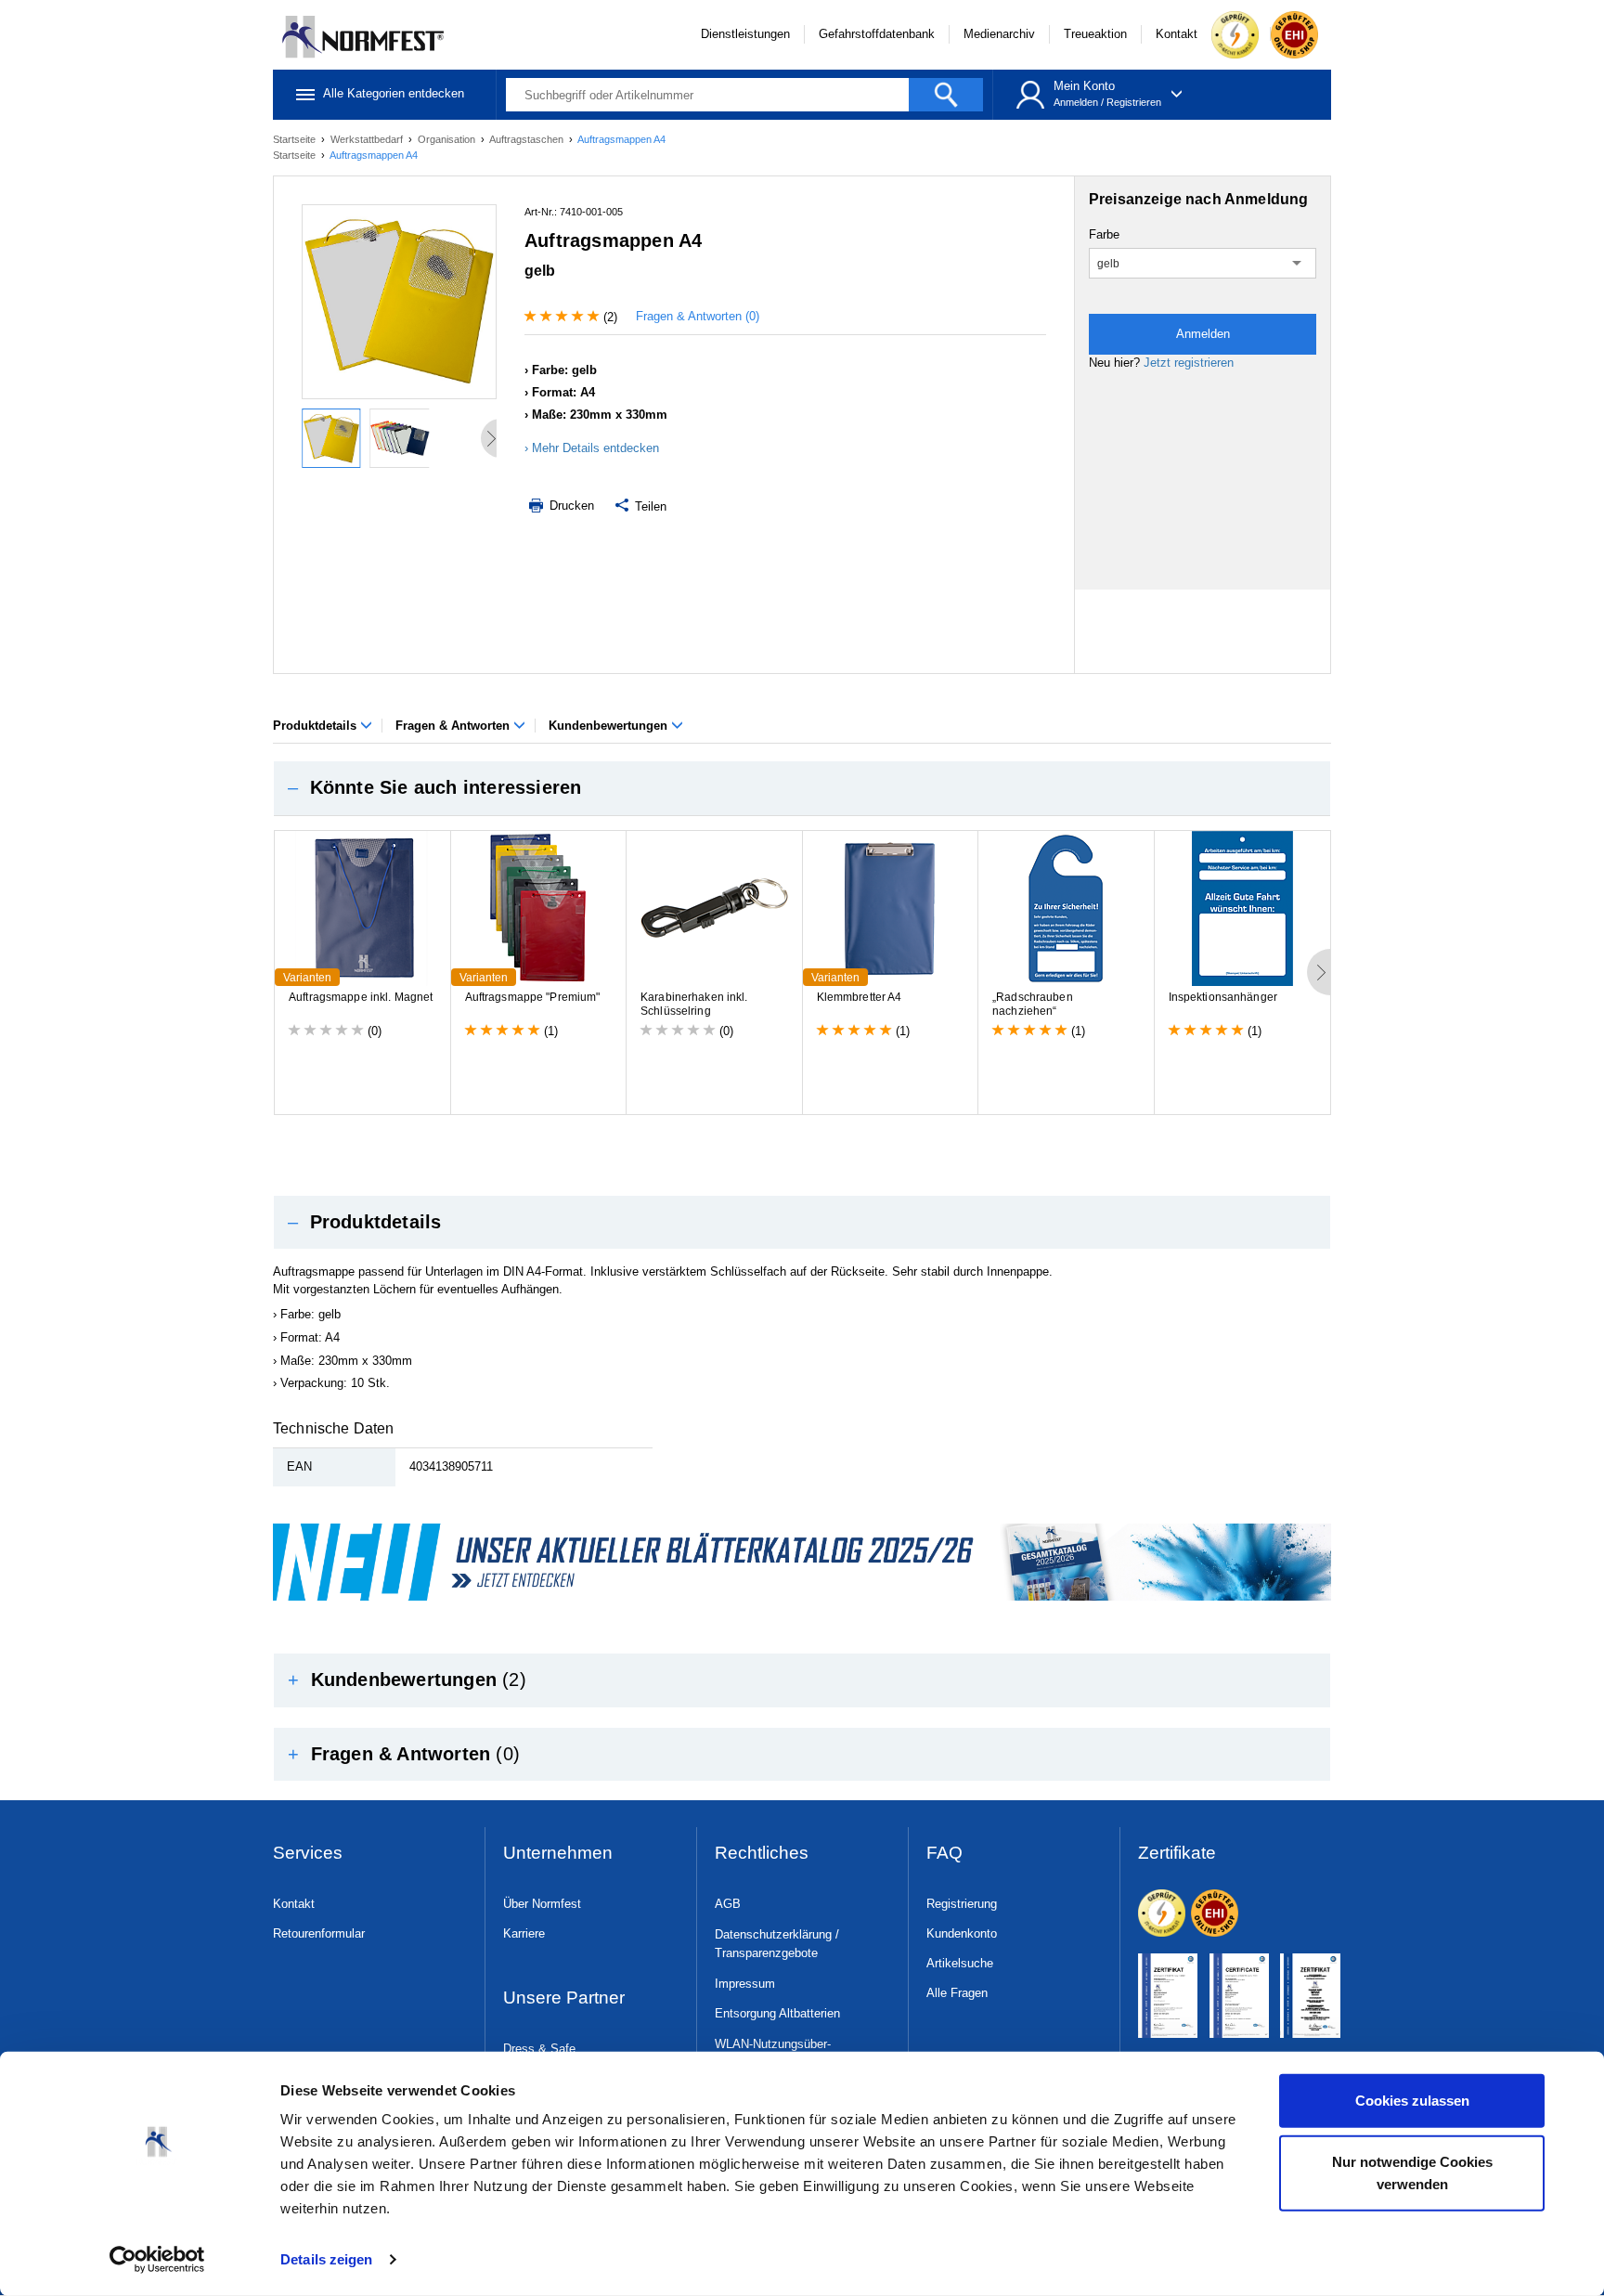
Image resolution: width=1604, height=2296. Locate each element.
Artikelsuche (960, 1963)
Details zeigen (326, 2259)
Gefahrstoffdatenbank (877, 34)
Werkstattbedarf (368, 139)
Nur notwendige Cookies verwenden (1412, 2172)
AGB (728, 1904)
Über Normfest (542, 1904)
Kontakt (1177, 34)
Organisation (448, 139)
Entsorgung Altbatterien (777, 2013)
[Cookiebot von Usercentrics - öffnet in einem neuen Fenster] (157, 2260)
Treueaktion (1095, 34)
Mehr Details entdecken (595, 448)
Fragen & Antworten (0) (698, 316)
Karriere (524, 1933)
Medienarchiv (999, 34)
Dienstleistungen (745, 34)
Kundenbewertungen (610, 726)
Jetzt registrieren (1189, 363)
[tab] (802, 788)
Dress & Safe (539, 2049)
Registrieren (1134, 102)
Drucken (570, 506)
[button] (802, 788)
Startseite (296, 139)
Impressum (745, 1984)
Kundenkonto (962, 1933)
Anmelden (1076, 102)
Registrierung (962, 1904)
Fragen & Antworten (454, 726)
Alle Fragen (957, 1993)
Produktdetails (317, 726)
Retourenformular (319, 1933)
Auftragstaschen (528, 139)
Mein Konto (1084, 86)
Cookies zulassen (1412, 2101)
